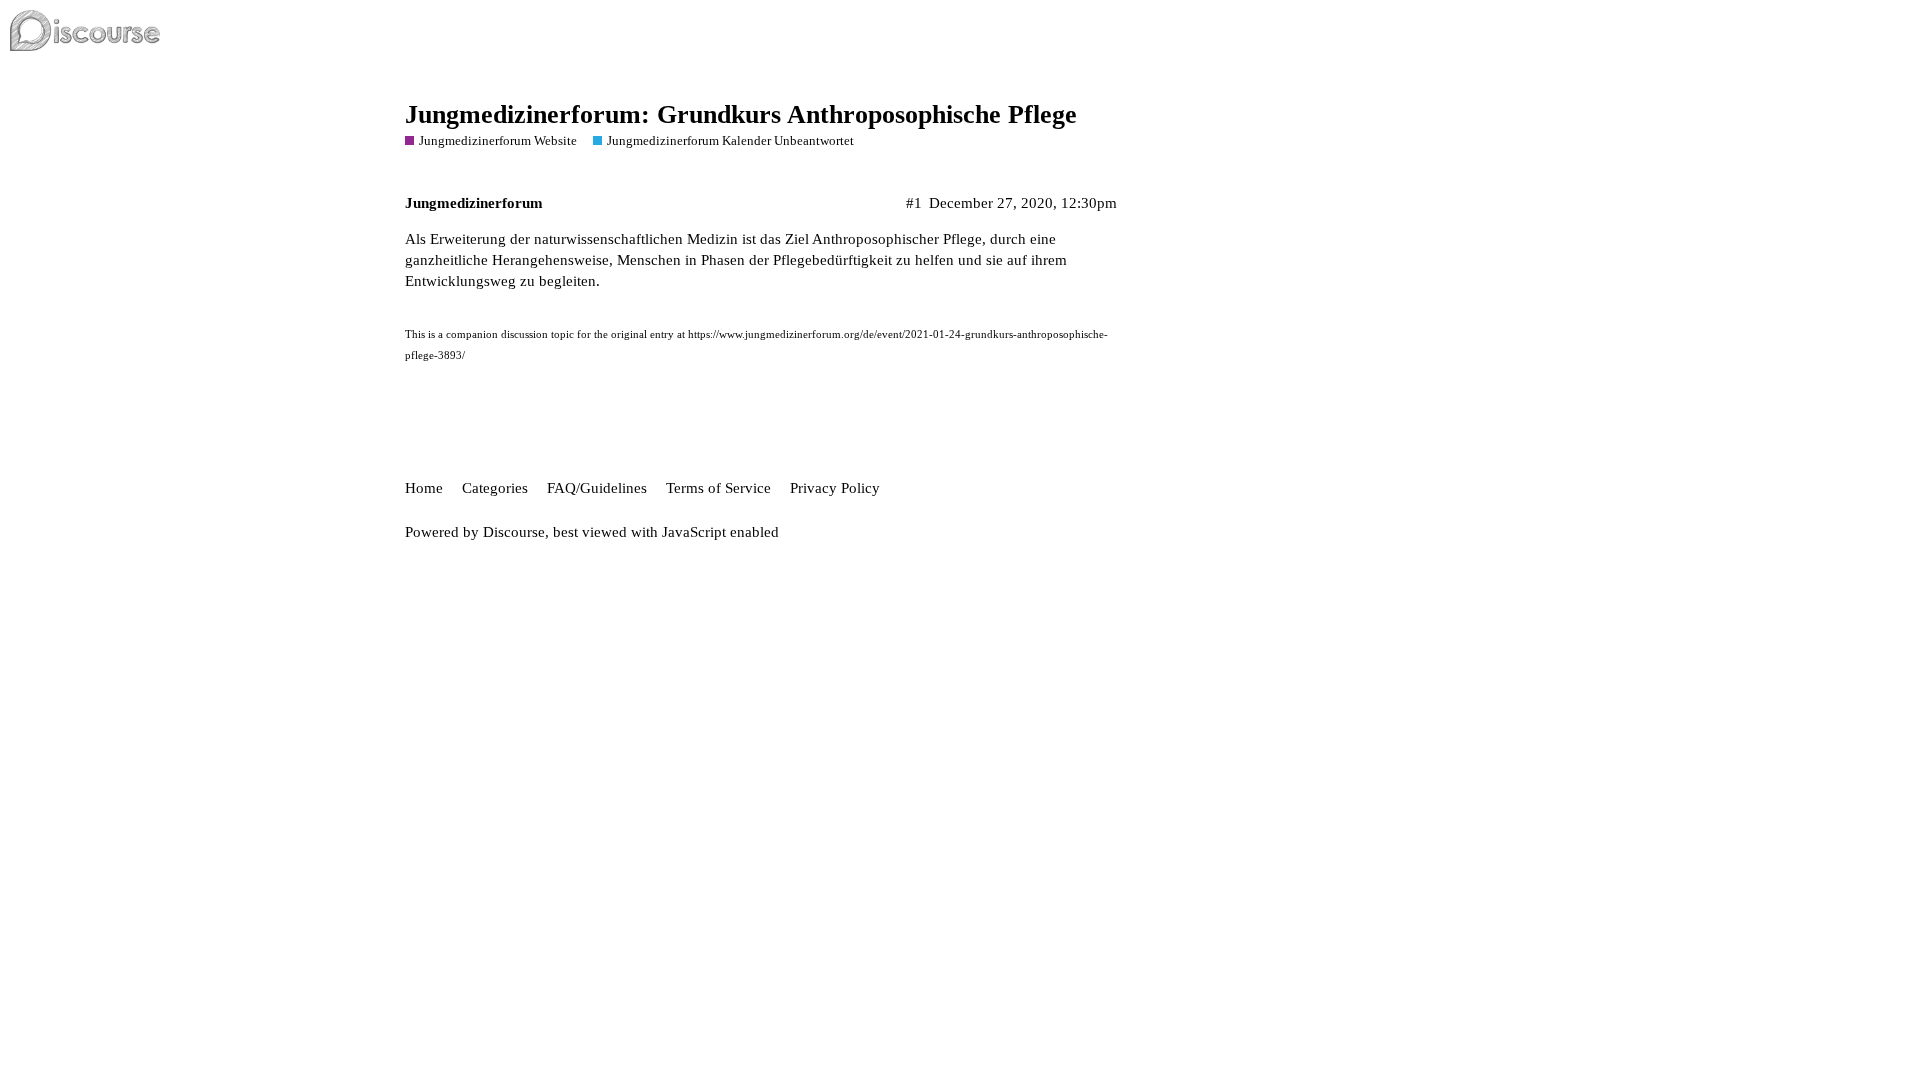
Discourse (514, 532)
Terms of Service (718, 488)
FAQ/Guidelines (597, 488)
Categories (495, 488)
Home (424, 488)
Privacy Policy (835, 488)
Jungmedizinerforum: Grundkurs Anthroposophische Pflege (741, 114)
